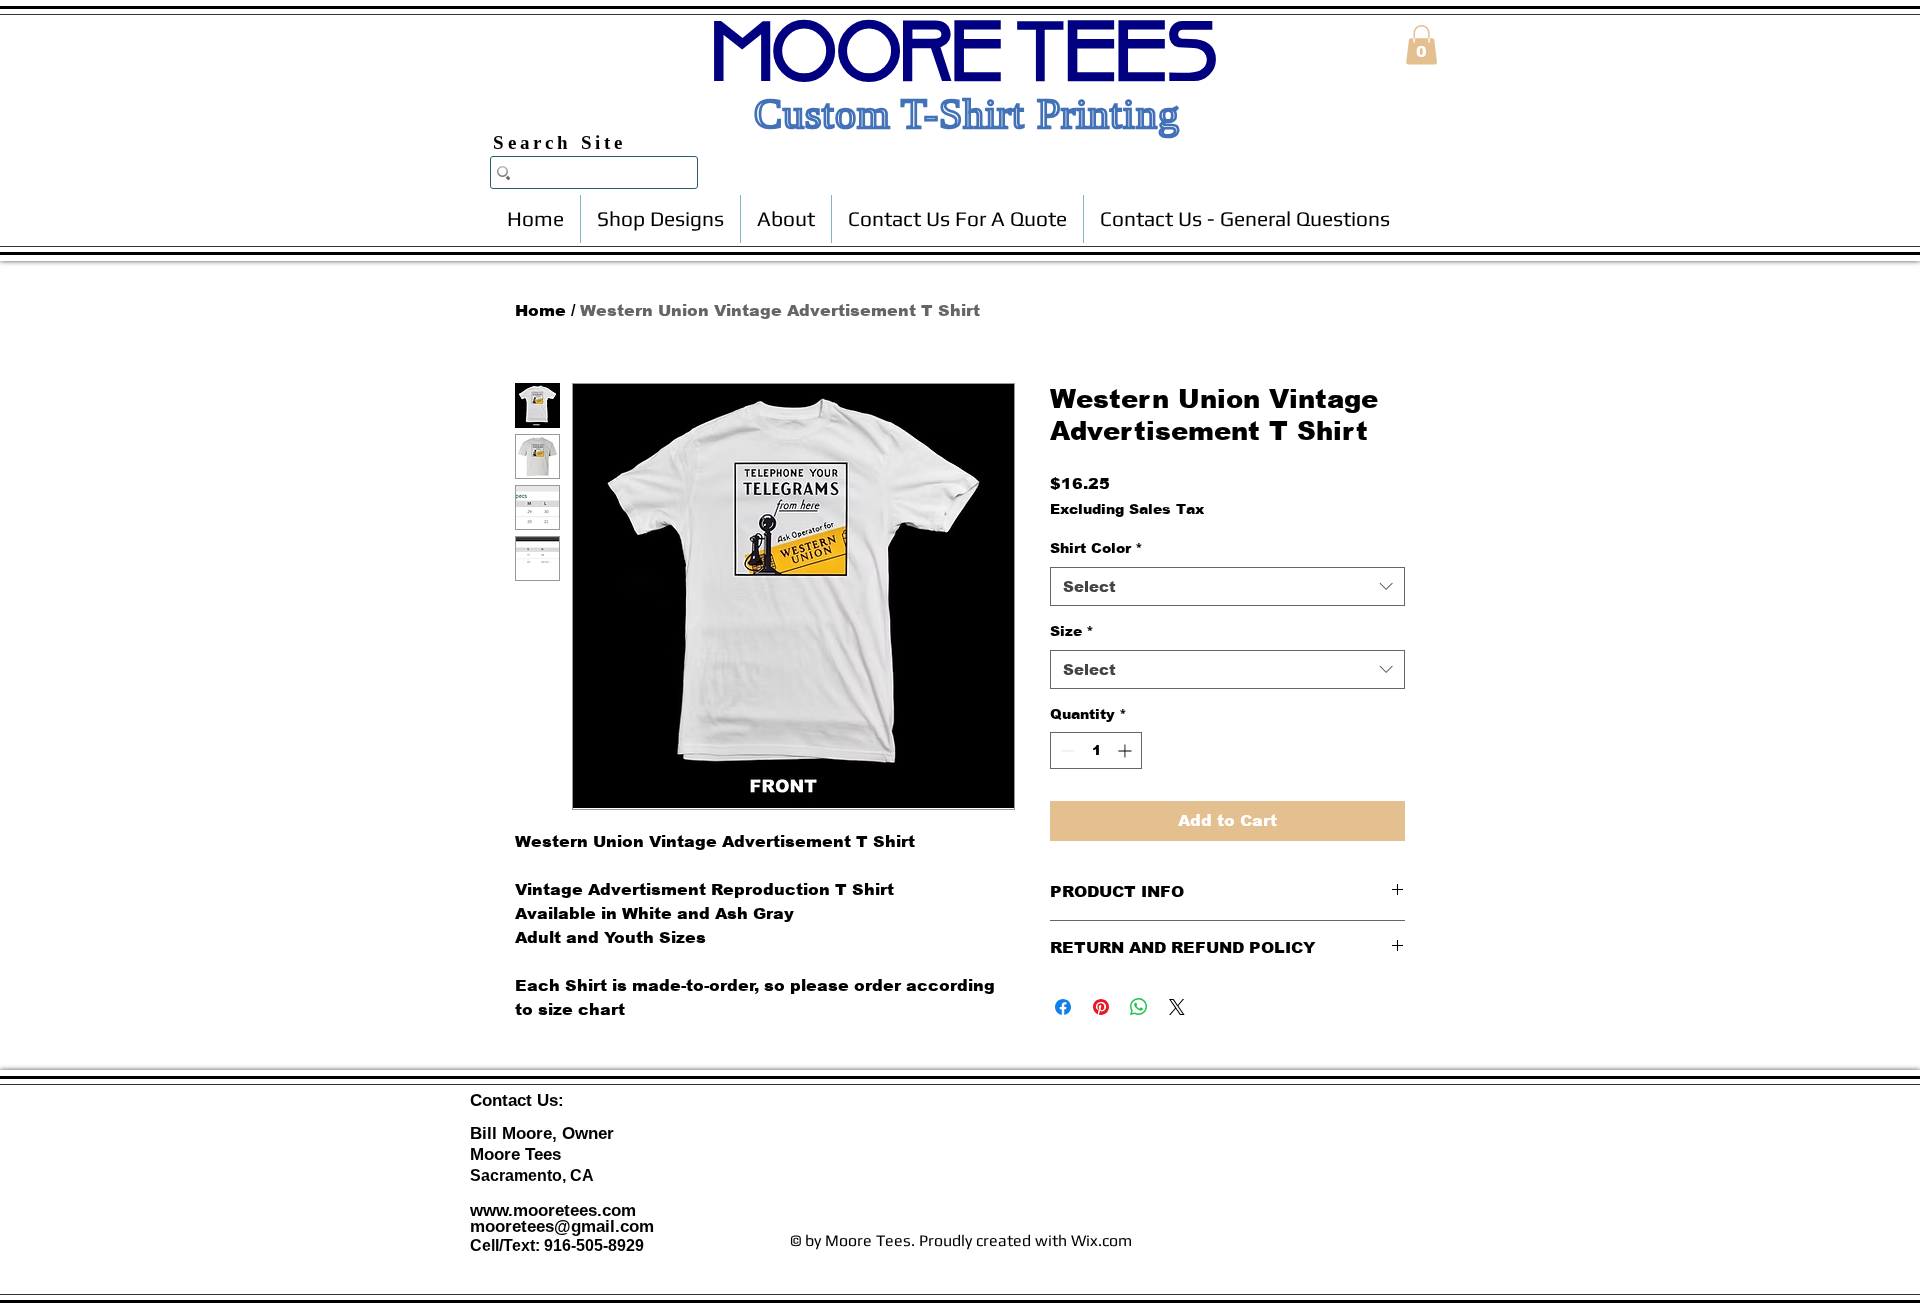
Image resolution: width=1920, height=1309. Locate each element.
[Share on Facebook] (1063, 1007)
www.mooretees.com (553, 1210)
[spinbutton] (1096, 750)
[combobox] (1227, 586)
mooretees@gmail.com (562, 1226)
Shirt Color (1096, 548)
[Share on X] (1177, 1007)
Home (540, 310)
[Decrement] (1065, 750)
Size (1072, 631)
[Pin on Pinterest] (1101, 1007)
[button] (1421, 44)
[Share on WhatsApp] (1139, 1007)
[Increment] (1126, 750)
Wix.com (1101, 1240)
